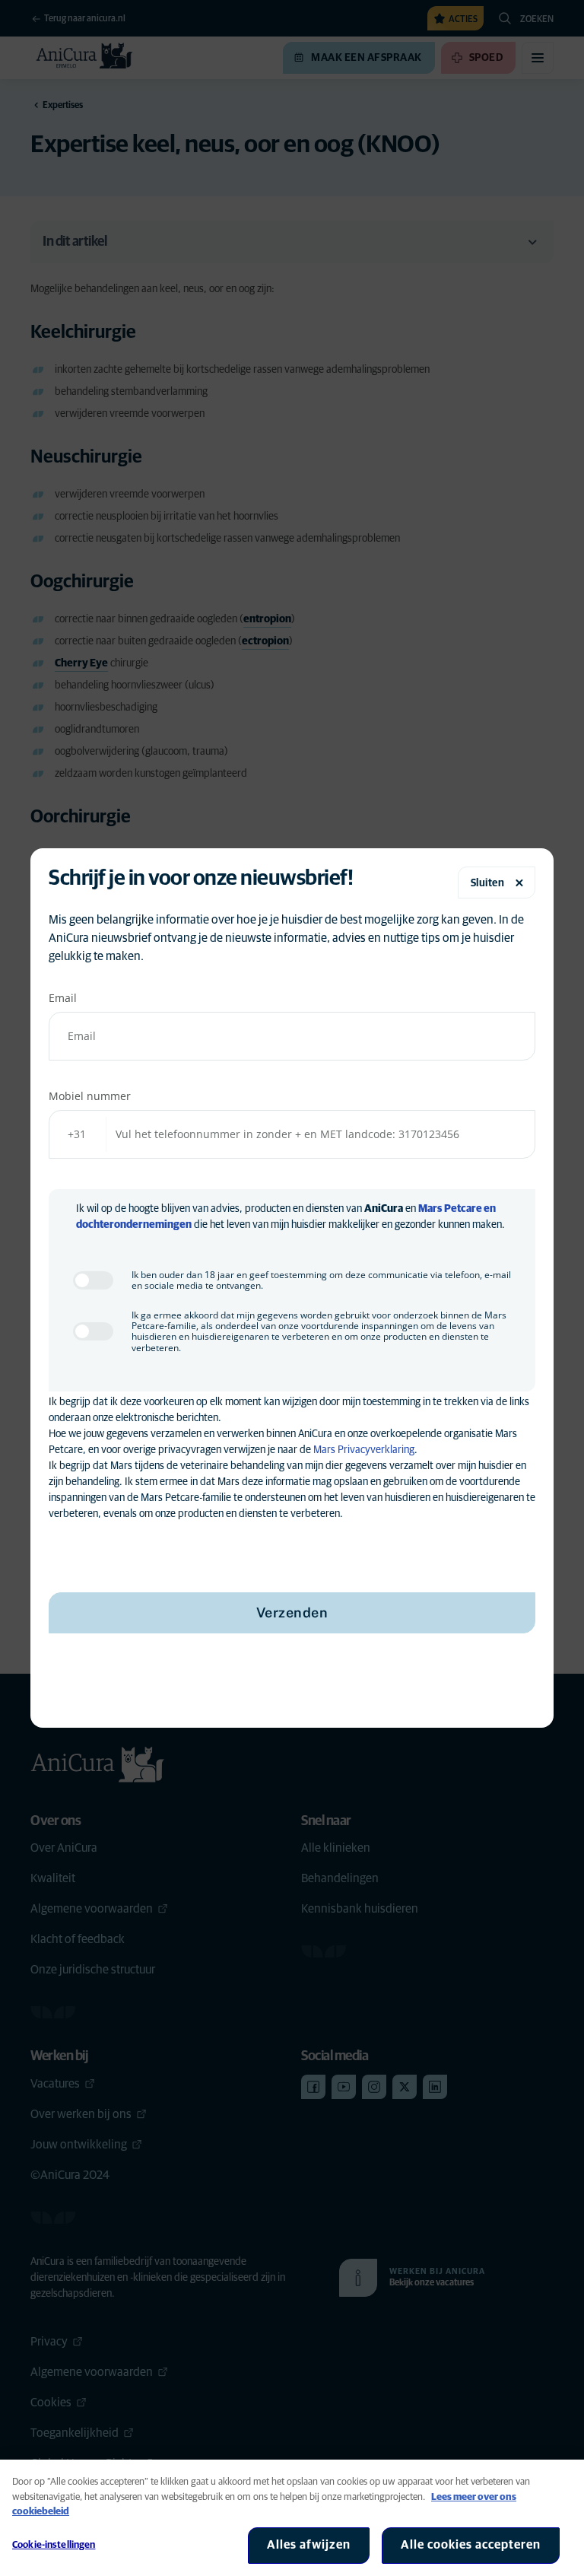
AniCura (384, 1209)
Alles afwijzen (309, 2545)
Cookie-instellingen (54, 2545)
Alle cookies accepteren (471, 2545)
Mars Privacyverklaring (364, 1450)
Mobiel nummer (90, 1096)
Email (63, 998)
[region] (292, 2518)
